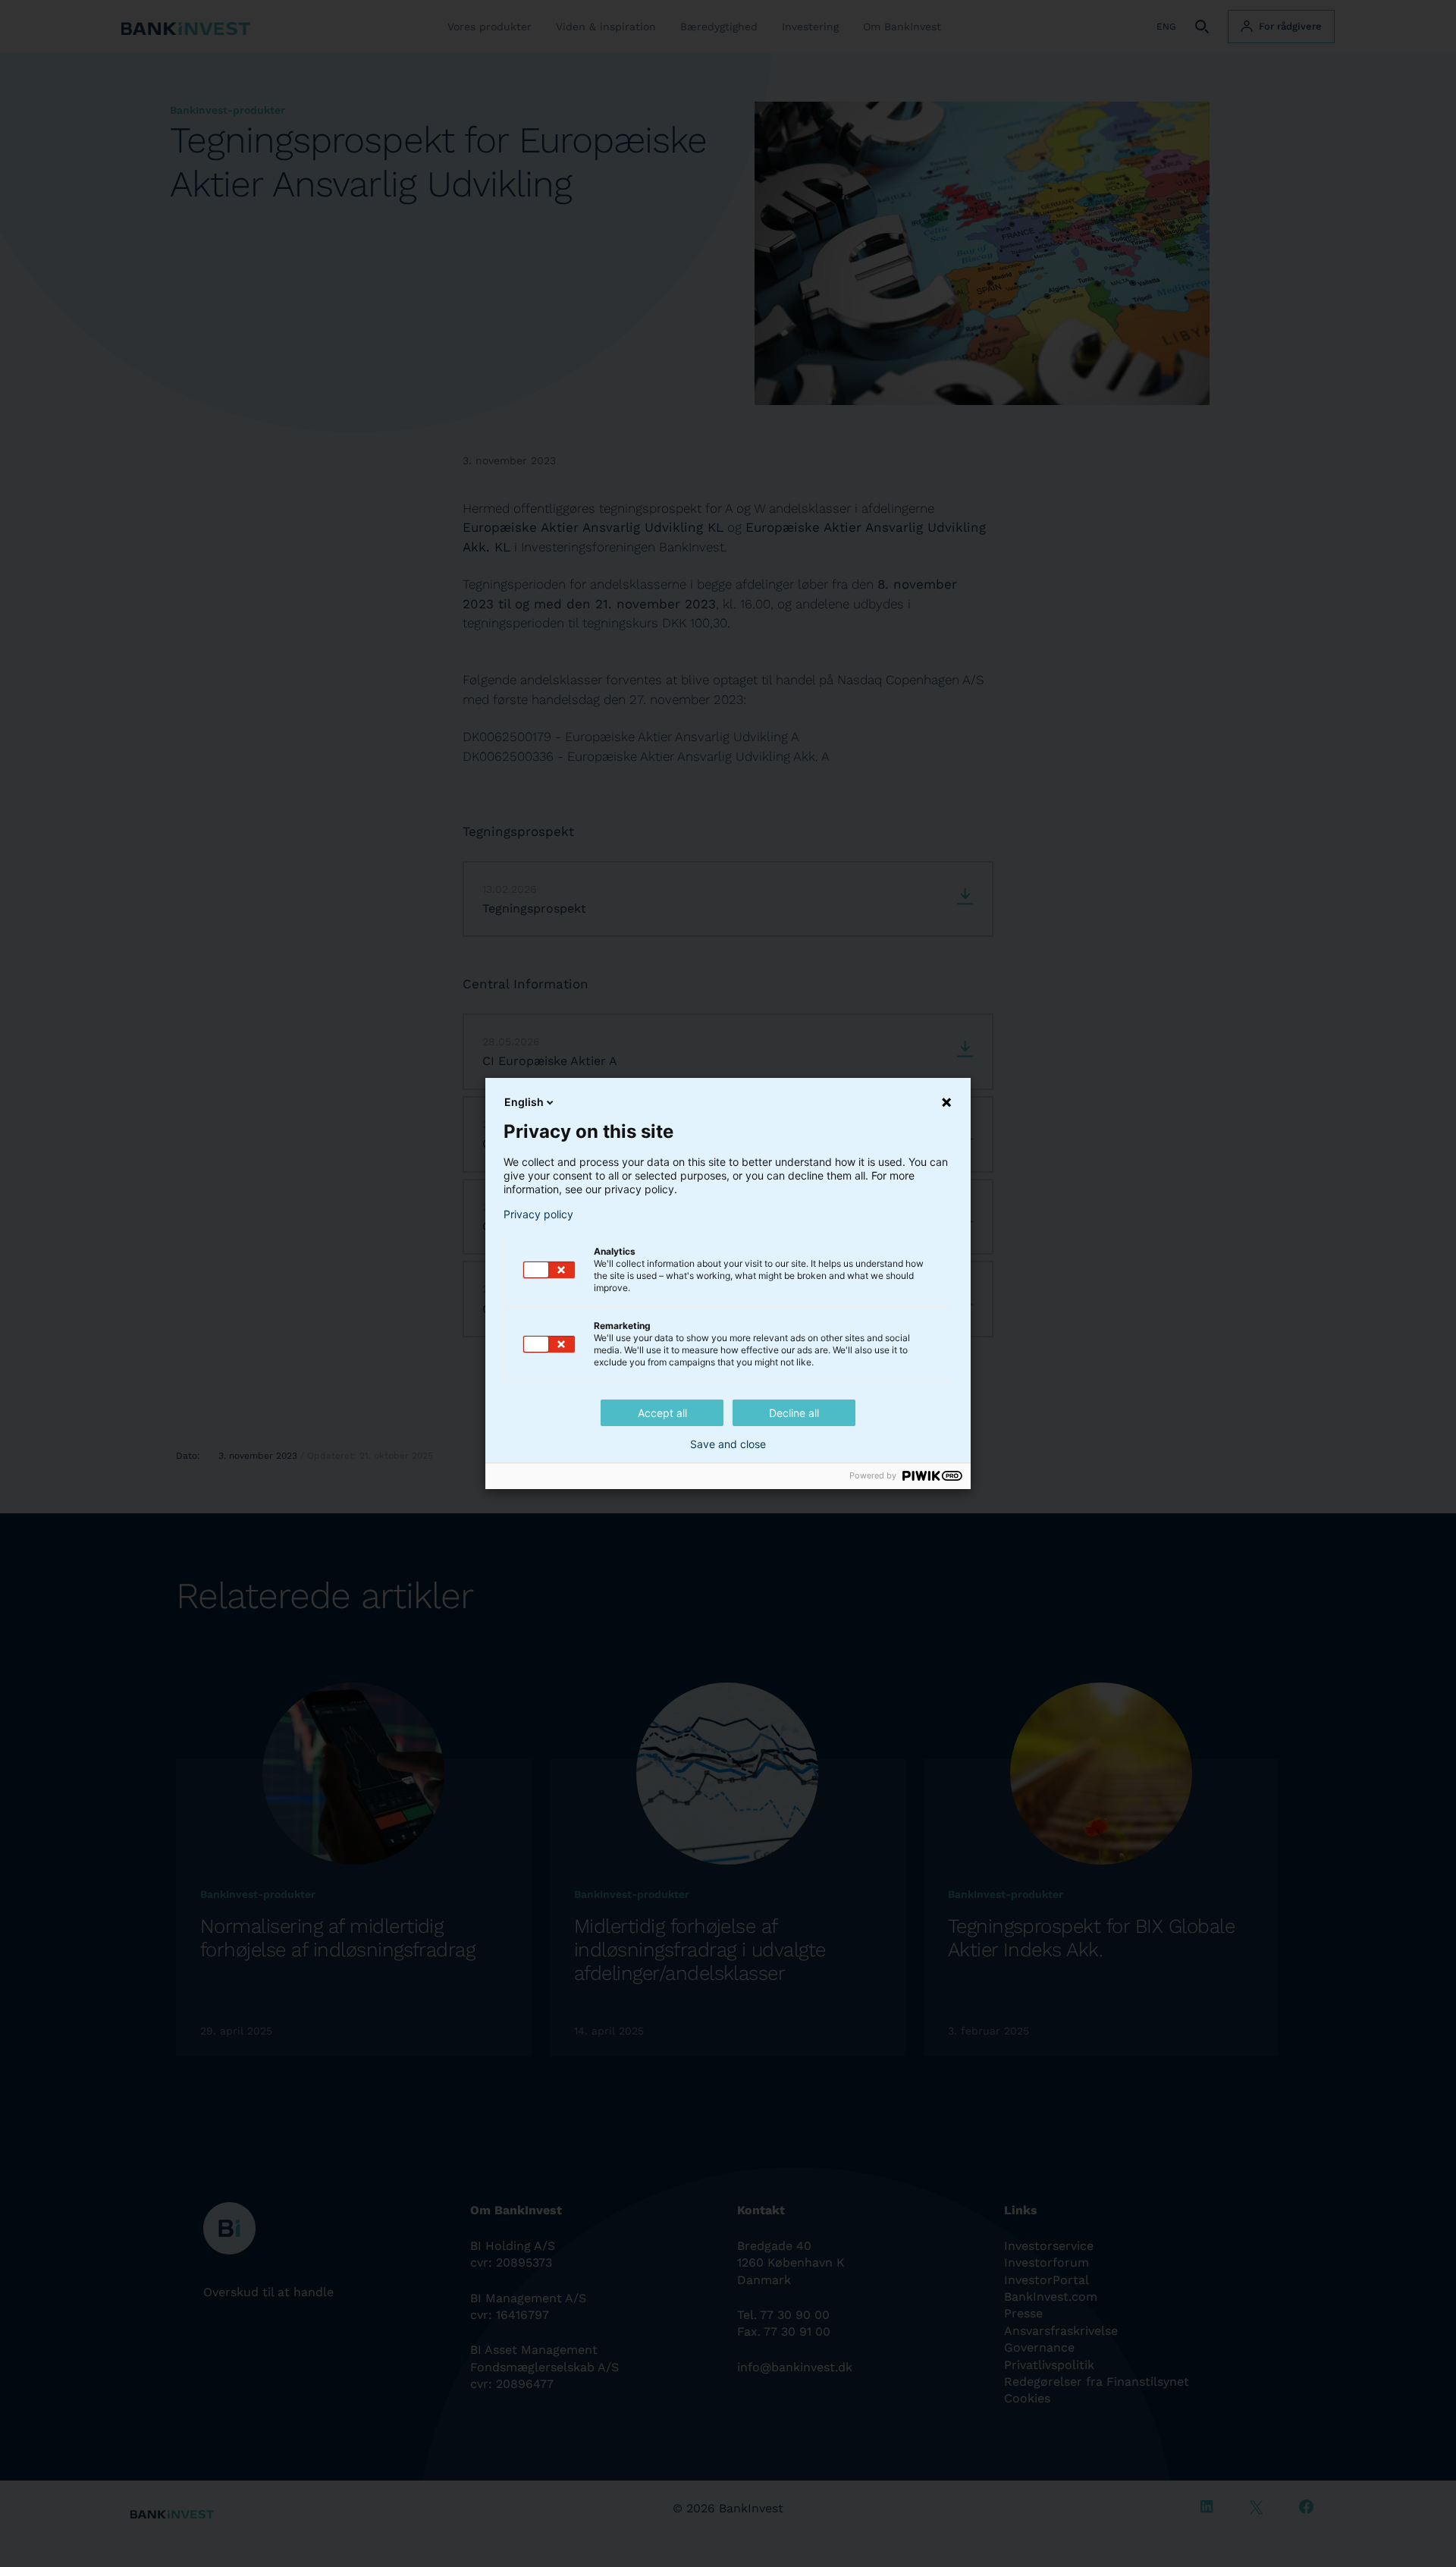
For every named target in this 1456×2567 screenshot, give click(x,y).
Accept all (662, 1413)
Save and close (728, 1444)
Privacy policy (538, 1214)
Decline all (794, 1413)
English (524, 1102)
